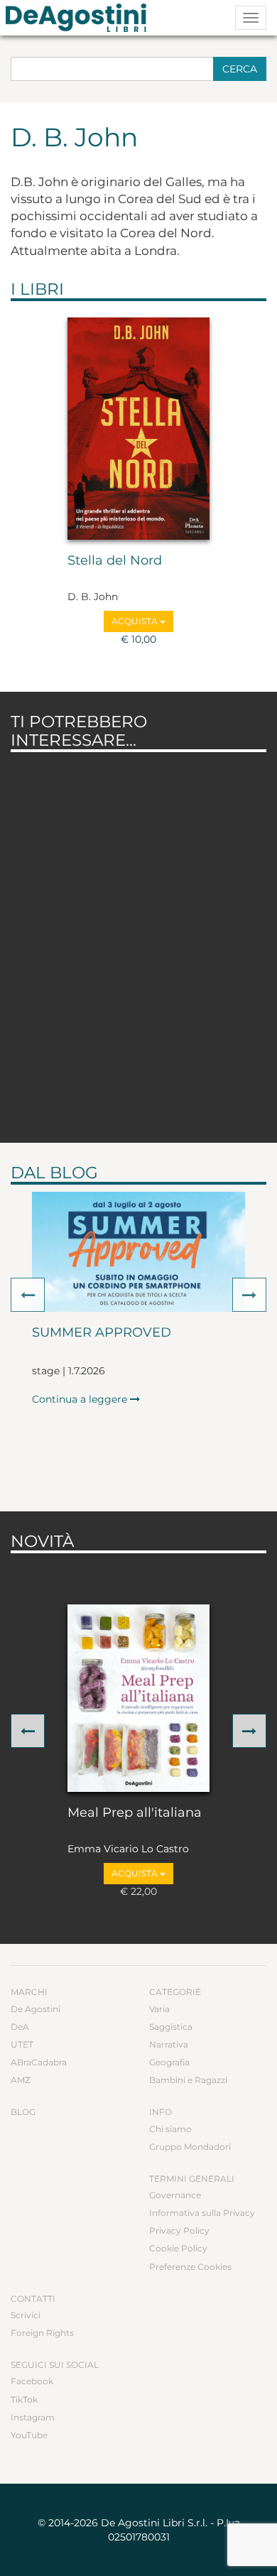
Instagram (33, 2417)
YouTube (29, 2435)
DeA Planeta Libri (80, 18)
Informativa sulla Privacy (202, 2213)
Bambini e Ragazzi (188, 2080)
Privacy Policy (179, 2230)
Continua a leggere (81, 1399)
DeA (20, 2027)
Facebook (32, 2381)
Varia (159, 2009)
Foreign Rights (42, 2333)
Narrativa (169, 2044)
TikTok (24, 2400)
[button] (28, 1295)
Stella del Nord (115, 561)
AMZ (21, 2080)
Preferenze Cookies (190, 2267)
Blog (23, 2112)
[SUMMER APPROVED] (138, 1252)
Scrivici (26, 2315)
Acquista (136, 621)
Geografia (169, 2062)
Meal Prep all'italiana (135, 1813)
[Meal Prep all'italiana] (138, 1698)
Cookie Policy (178, 2248)
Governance (175, 2195)
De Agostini (36, 2009)
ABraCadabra (39, 2062)
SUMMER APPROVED (102, 1333)
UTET (22, 2044)
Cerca (240, 69)
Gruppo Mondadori (190, 2147)
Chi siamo (170, 2129)
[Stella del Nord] (138, 429)
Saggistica (171, 2027)
